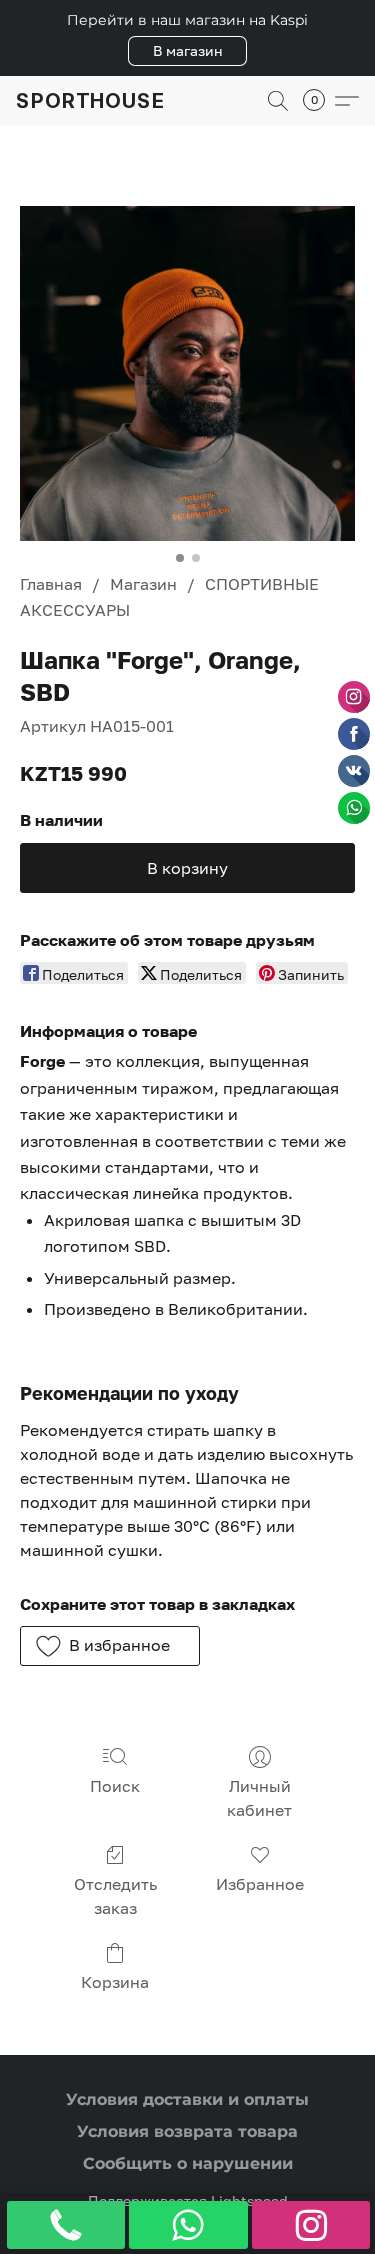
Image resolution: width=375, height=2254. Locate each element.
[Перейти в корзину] (320, 101)
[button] (187, 51)
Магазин (143, 584)
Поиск (115, 1786)
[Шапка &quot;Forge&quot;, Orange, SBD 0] (187, 373)
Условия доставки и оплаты (187, 2099)
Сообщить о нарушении (188, 2163)
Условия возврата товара (187, 2131)
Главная (51, 584)
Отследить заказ (115, 1896)
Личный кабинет (259, 1798)
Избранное (260, 1884)
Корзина (115, 1982)
